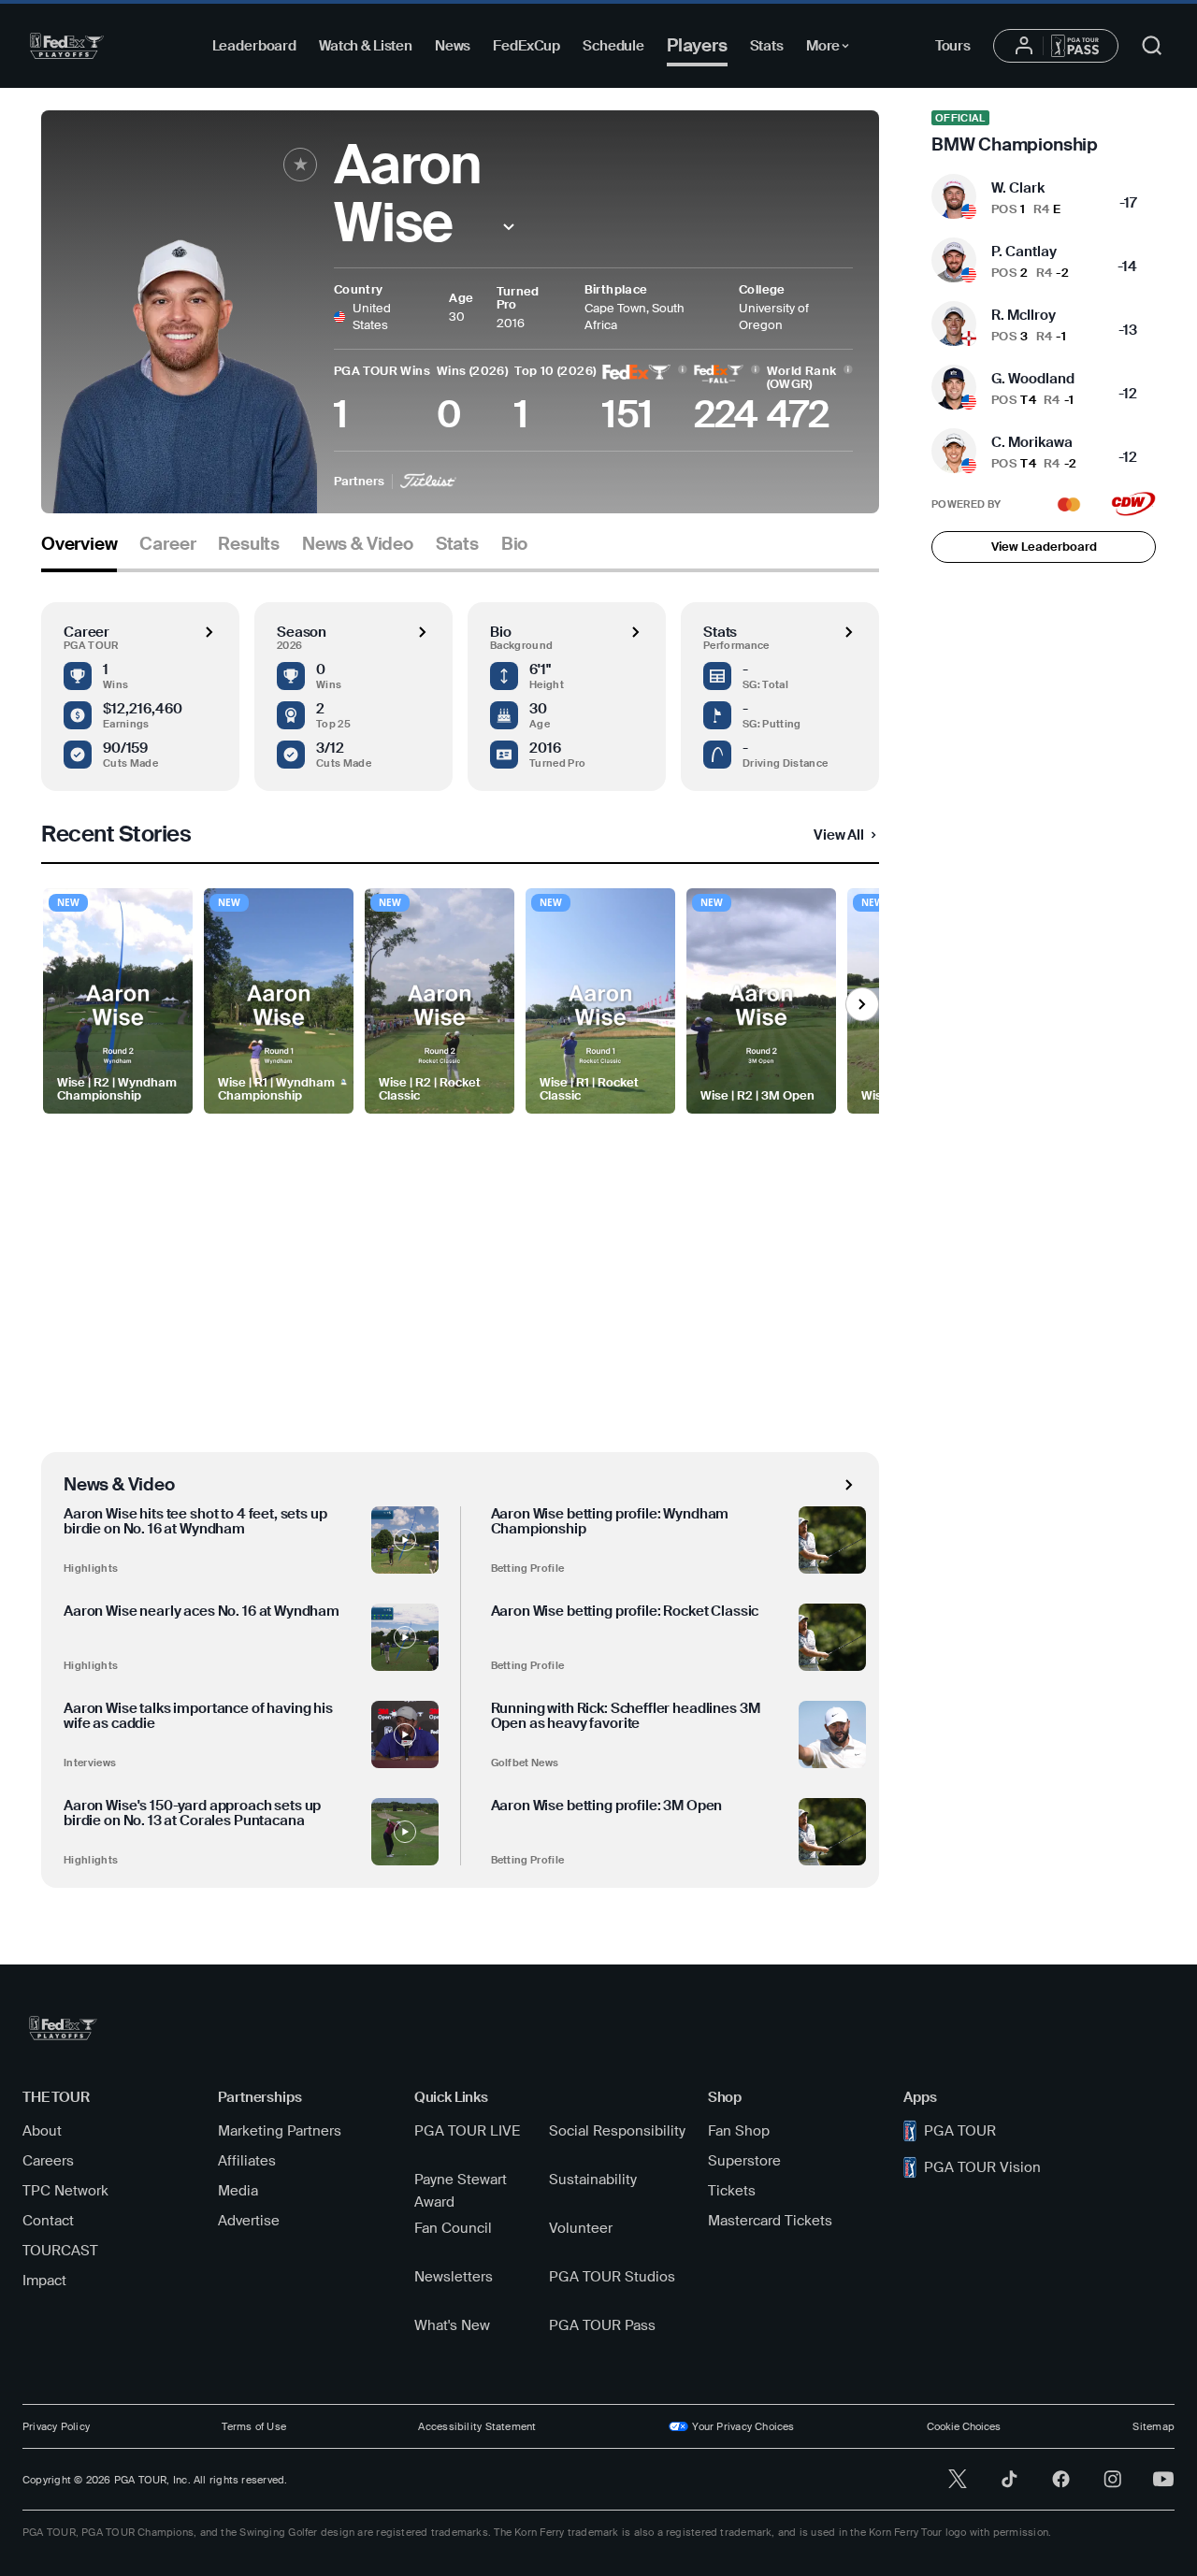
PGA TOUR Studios (612, 2277)
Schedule (613, 46)
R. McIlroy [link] (1024, 315)
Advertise (249, 2221)
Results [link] (249, 544)
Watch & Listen (366, 46)
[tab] (79, 551)
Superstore (744, 2161)
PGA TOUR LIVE (467, 2131)
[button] (508, 227)
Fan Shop (739, 2131)
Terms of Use (254, 2426)
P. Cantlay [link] (1024, 252)
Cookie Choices (964, 2426)
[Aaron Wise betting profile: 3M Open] (832, 1832)
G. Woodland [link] (1033, 379)
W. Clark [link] (1018, 188)
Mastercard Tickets (770, 2221)
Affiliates (247, 2161)
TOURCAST (60, 2251)
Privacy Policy (56, 2426)
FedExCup (526, 46)
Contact (48, 2221)
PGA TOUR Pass (602, 2325)
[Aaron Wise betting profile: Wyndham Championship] (832, 1540)
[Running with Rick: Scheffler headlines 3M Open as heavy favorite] (832, 1734)
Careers (48, 2161)
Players (697, 45)
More (833, 49)
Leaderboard (254, 46)
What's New (452, 2325)
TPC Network (65, 2191)
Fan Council (453, 2228)
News (453, 46)
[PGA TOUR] (67, 46)
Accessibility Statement (477, 2426)
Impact (44, 2281)
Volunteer (581, 2228)
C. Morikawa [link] (1032, 442)
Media (238, 2191)
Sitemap (1154, 2426)
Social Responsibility (617, 2131)
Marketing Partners (280, 2131)
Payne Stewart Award (461, 2191)
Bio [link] (514, 544)
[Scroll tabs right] (862, 1004)
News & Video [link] (358, 544)
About (42, 2131)
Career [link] (167, 544)
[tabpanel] (460, 1230)
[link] (1044, 133)
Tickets (732, 2191)
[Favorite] (300, 165)
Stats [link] (457, 544)
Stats (767, 46)
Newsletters (454, 2277)
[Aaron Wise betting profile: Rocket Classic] (832, 1637)
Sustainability (593, 2180)
